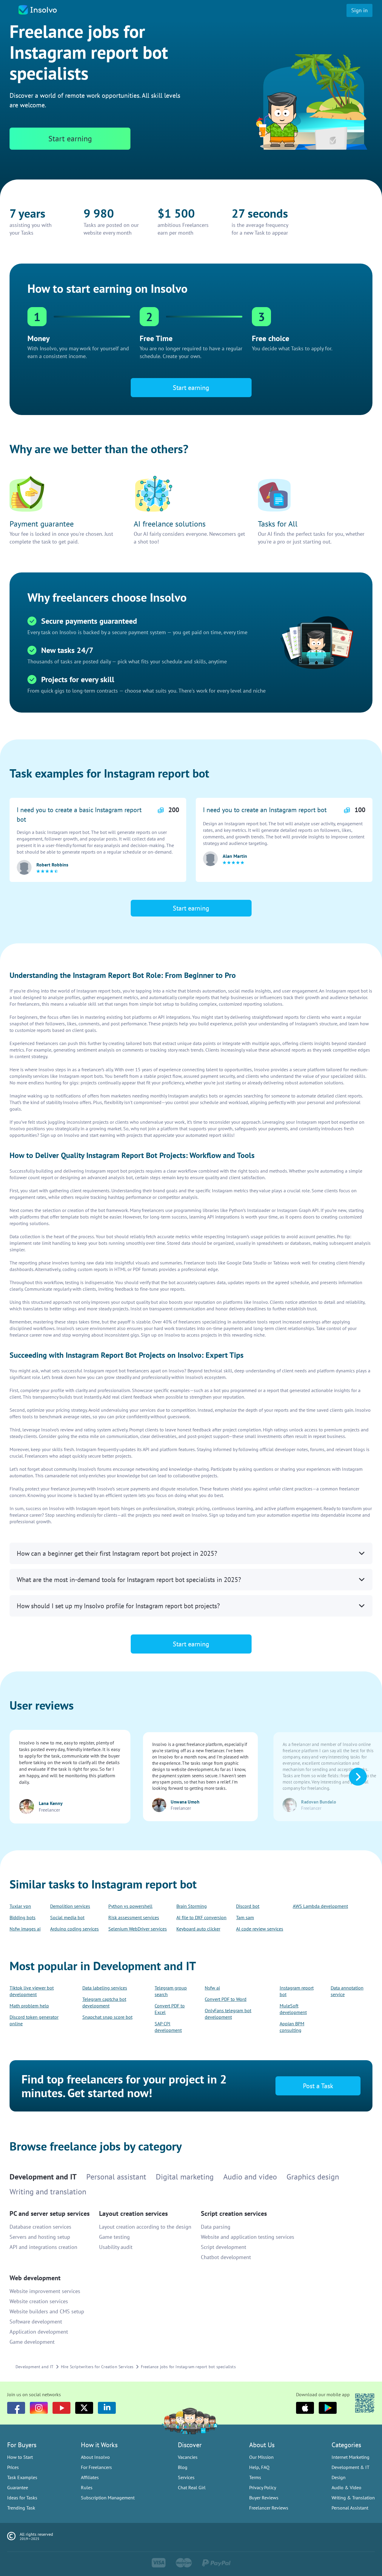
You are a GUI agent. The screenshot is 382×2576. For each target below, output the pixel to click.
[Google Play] (328, 2408)
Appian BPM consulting (292, 2027)
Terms (255, 2477)
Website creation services (39, 2301)
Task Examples (22, 2477)
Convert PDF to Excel (170, 2009)
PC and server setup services (50, 2213)
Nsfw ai (212, 1988)
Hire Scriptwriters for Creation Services (97, 2367)
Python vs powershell (130, 1906)
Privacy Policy (263, 2487)
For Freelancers (96, 2467)
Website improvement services (45, 2291)
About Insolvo (95, 2457)
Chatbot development (226, 2257)
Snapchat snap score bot (107, 2017)
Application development (39, 2332)
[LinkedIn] (107, 2408)
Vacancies (188, 2457)
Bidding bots (23, 1917)
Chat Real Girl (192, 2487)
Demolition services (70, 1906)
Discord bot (248, 1906)
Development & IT (351, 2467)
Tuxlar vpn (20, 1906)
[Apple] (305, 2408)
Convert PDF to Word (226, 1999)
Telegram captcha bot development (104, 2002)
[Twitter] (84, 2408)
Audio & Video (346, 2487)
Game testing (114, 2237)
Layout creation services (133, 2213)
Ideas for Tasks (22, 2498)
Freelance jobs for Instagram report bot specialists (188, 2367)
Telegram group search (171, 1991)
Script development (224, 2247)
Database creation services (40, 2227)
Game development (32, 2342)
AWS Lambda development (320, 1906)
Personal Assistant (350, 2508)
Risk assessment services (134, 1917)
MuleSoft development (293, 2009)
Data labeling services (105, 1988)
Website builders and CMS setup (47, 2311)
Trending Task (21, 2508)
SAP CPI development (168, 2027)
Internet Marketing (351, 2457)
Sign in (359, 10)
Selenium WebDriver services (138, 1929)
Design (339, 2477)
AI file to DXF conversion (201, 1917)
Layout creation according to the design (145, 2227)
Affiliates (90, 2477)
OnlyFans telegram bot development (228, 2014)
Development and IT (35, 2367)
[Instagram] (39, 2408)
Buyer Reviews (264, 2498)
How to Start (20, 2457)
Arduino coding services (74, 1929)
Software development (36, 2322)
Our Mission (261, 2457)
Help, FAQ (259, 2467)
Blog (183, 2467)
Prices (13, 2467)
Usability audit (116, 2247)
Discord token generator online (34, 2020)
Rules (87, 2487)
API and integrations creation (43, 2247)
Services (186, 2477)
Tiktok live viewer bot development (32, 1991)
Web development (35, 2278)
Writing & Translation (353, 2498)
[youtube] (61, 2408)
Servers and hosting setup (40, 2237)
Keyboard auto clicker (198, 1929)
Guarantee (18, 2487)
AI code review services (260, 1929)
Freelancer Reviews (269, 2508)
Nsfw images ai (25, 1929)
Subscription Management (108, 2498)
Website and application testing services (248, 2237)
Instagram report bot (297, 1991)
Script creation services (234, 2213)
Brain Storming (192, 1906)
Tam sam (245, 1917)
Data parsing (216, 2227)
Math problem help (29, 2006)
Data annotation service (347, 1991)
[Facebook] (16, 2408)
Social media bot (67, 1917)
